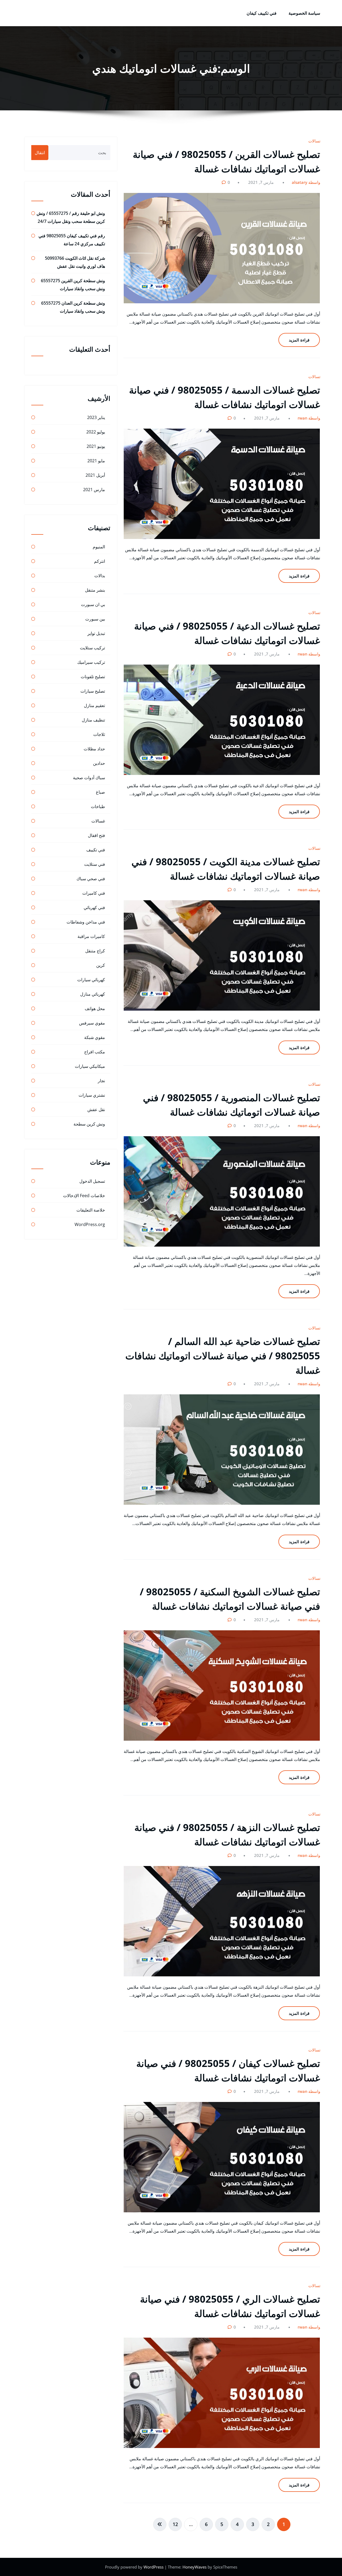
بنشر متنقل (95, 590)
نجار (101, 1081)
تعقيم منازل (94, 705)
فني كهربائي (94, 907)
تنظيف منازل (93, 720)
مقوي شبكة (95, 1037)
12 (175, 2524)
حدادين (99, 763)
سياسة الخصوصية (304, 13)
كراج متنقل (95, 951)
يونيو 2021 (96, 446)
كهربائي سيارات (91, 980)
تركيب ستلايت (92, 648)
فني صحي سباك (91, 879)
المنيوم (99, 547)
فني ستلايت (95, 864)
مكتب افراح (95, 1052)
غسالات (315, 141)
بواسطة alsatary (307, 182)
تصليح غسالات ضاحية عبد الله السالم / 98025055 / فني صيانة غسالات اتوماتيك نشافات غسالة (223, 1356)
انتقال (40, 153)
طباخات (98, 806)
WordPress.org (90, 1224)
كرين (101, 965)
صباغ (100, 792)
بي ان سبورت (93, 604)
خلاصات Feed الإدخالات (84, 1196)
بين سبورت (95, 619)
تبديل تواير (96, 633)
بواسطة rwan (310, 418)
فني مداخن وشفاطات (86, 922)
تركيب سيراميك (91, 662)
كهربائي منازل (93, 994)
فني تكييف (96, 850)
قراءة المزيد (299, 340)
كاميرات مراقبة (91, 936)
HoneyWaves (195, 2567)
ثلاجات (99, 734)
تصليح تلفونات (93, 677)
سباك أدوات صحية (89, 778)
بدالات (100, 576)
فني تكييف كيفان (262, 13)
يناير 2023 (96, 417)
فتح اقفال (96, 835)
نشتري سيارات (92, 1095)
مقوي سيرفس (92, 1023)
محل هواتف (95, 1008)
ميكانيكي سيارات (90, 1066)
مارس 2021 (94, 490)
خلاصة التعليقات (91, 1210)
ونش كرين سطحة (89, 1124)
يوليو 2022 (96, 432)
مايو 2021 (96, 461)
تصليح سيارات (93, 691)
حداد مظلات (94, 749)
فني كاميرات (94, 893)
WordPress (154, 2567)
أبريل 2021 (95, 475)
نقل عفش (96, 1109)
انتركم (100, 561)
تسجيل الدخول (92, 1181)
